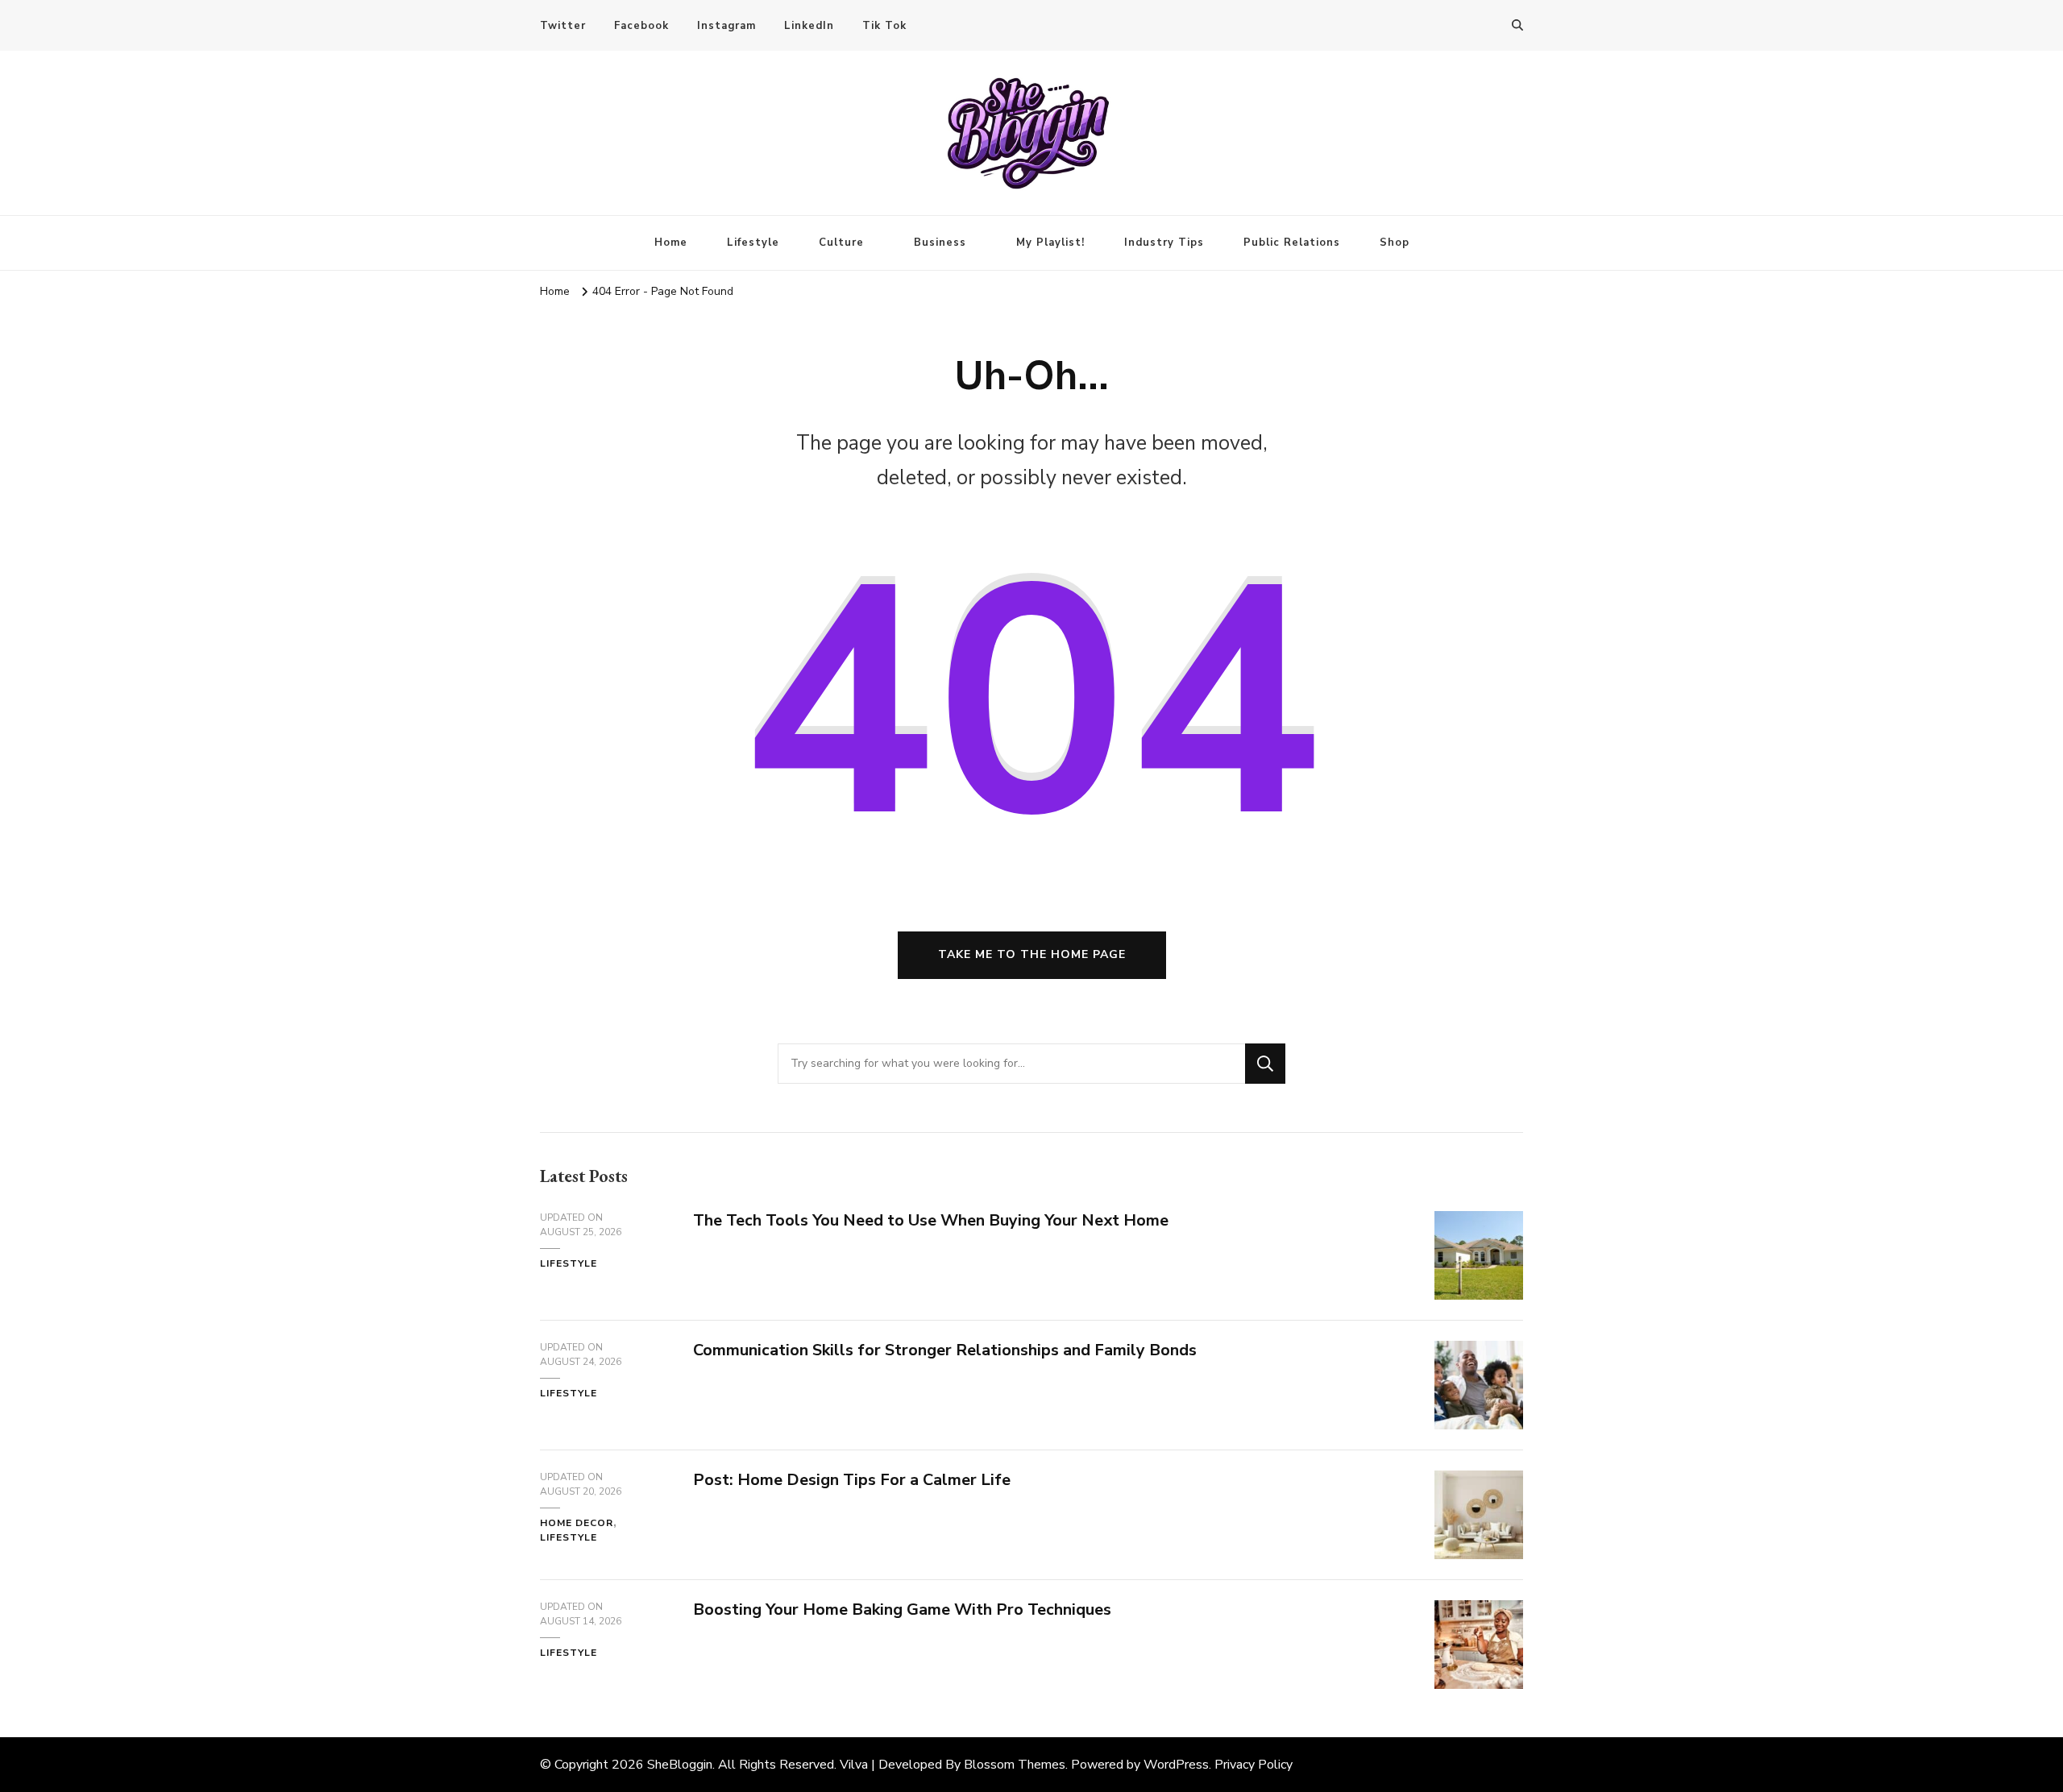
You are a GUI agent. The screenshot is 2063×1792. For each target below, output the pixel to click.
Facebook (641, 26)
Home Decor (577, 1523)
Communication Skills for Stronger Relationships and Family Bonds (945, 1350)
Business (940, 243)
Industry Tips (1164, 243)
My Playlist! (1050, 243)
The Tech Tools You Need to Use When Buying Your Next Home (931, 1220)
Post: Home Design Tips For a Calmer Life (852, 1480)
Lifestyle (753, 243)
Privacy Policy (1254, 1765)
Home (671, 243)
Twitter (563, 26)
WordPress (1176, 1765)
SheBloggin (680, 1765)
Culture (841, 243)
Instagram (726, 26)
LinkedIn (809, 26)
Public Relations (1292, 243)
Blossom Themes (1015, 1765)
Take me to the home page (1032, 954)
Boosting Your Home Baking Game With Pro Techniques (902, 1609)
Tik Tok (884, 26)
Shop (1395, 243)
